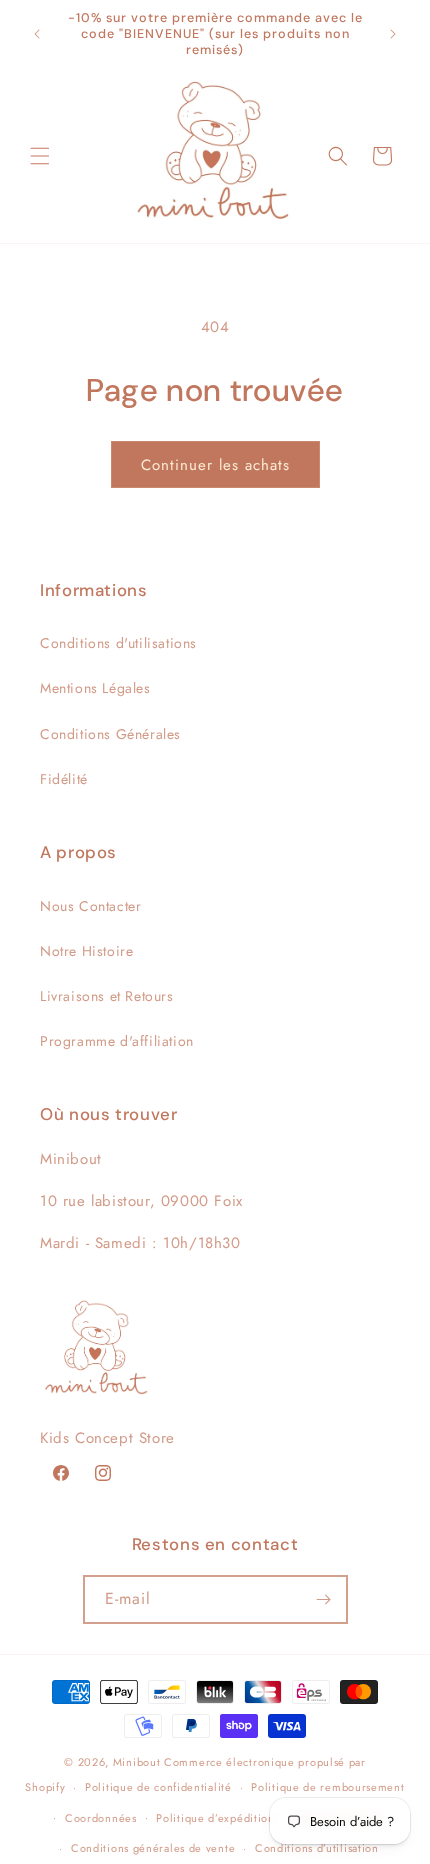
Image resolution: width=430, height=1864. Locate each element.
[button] (40, 156)
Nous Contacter (90, 906)
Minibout (137, 1762)
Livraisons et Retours (107, 996)
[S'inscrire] (324, 1599)
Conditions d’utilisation (317, 1848)
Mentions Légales (95, 688)
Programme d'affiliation (117, 1041)
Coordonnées (101, 1818)
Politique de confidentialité (158, 1787)
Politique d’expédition (215, 1818)
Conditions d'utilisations (118, 643)
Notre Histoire (86, 951)
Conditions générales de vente (153, 1848)
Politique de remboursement (327, 1787)
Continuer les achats (215, 465)
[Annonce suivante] (393, 34)
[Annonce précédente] (37, 34)
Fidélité (64, 779)
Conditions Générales (110, 734)
